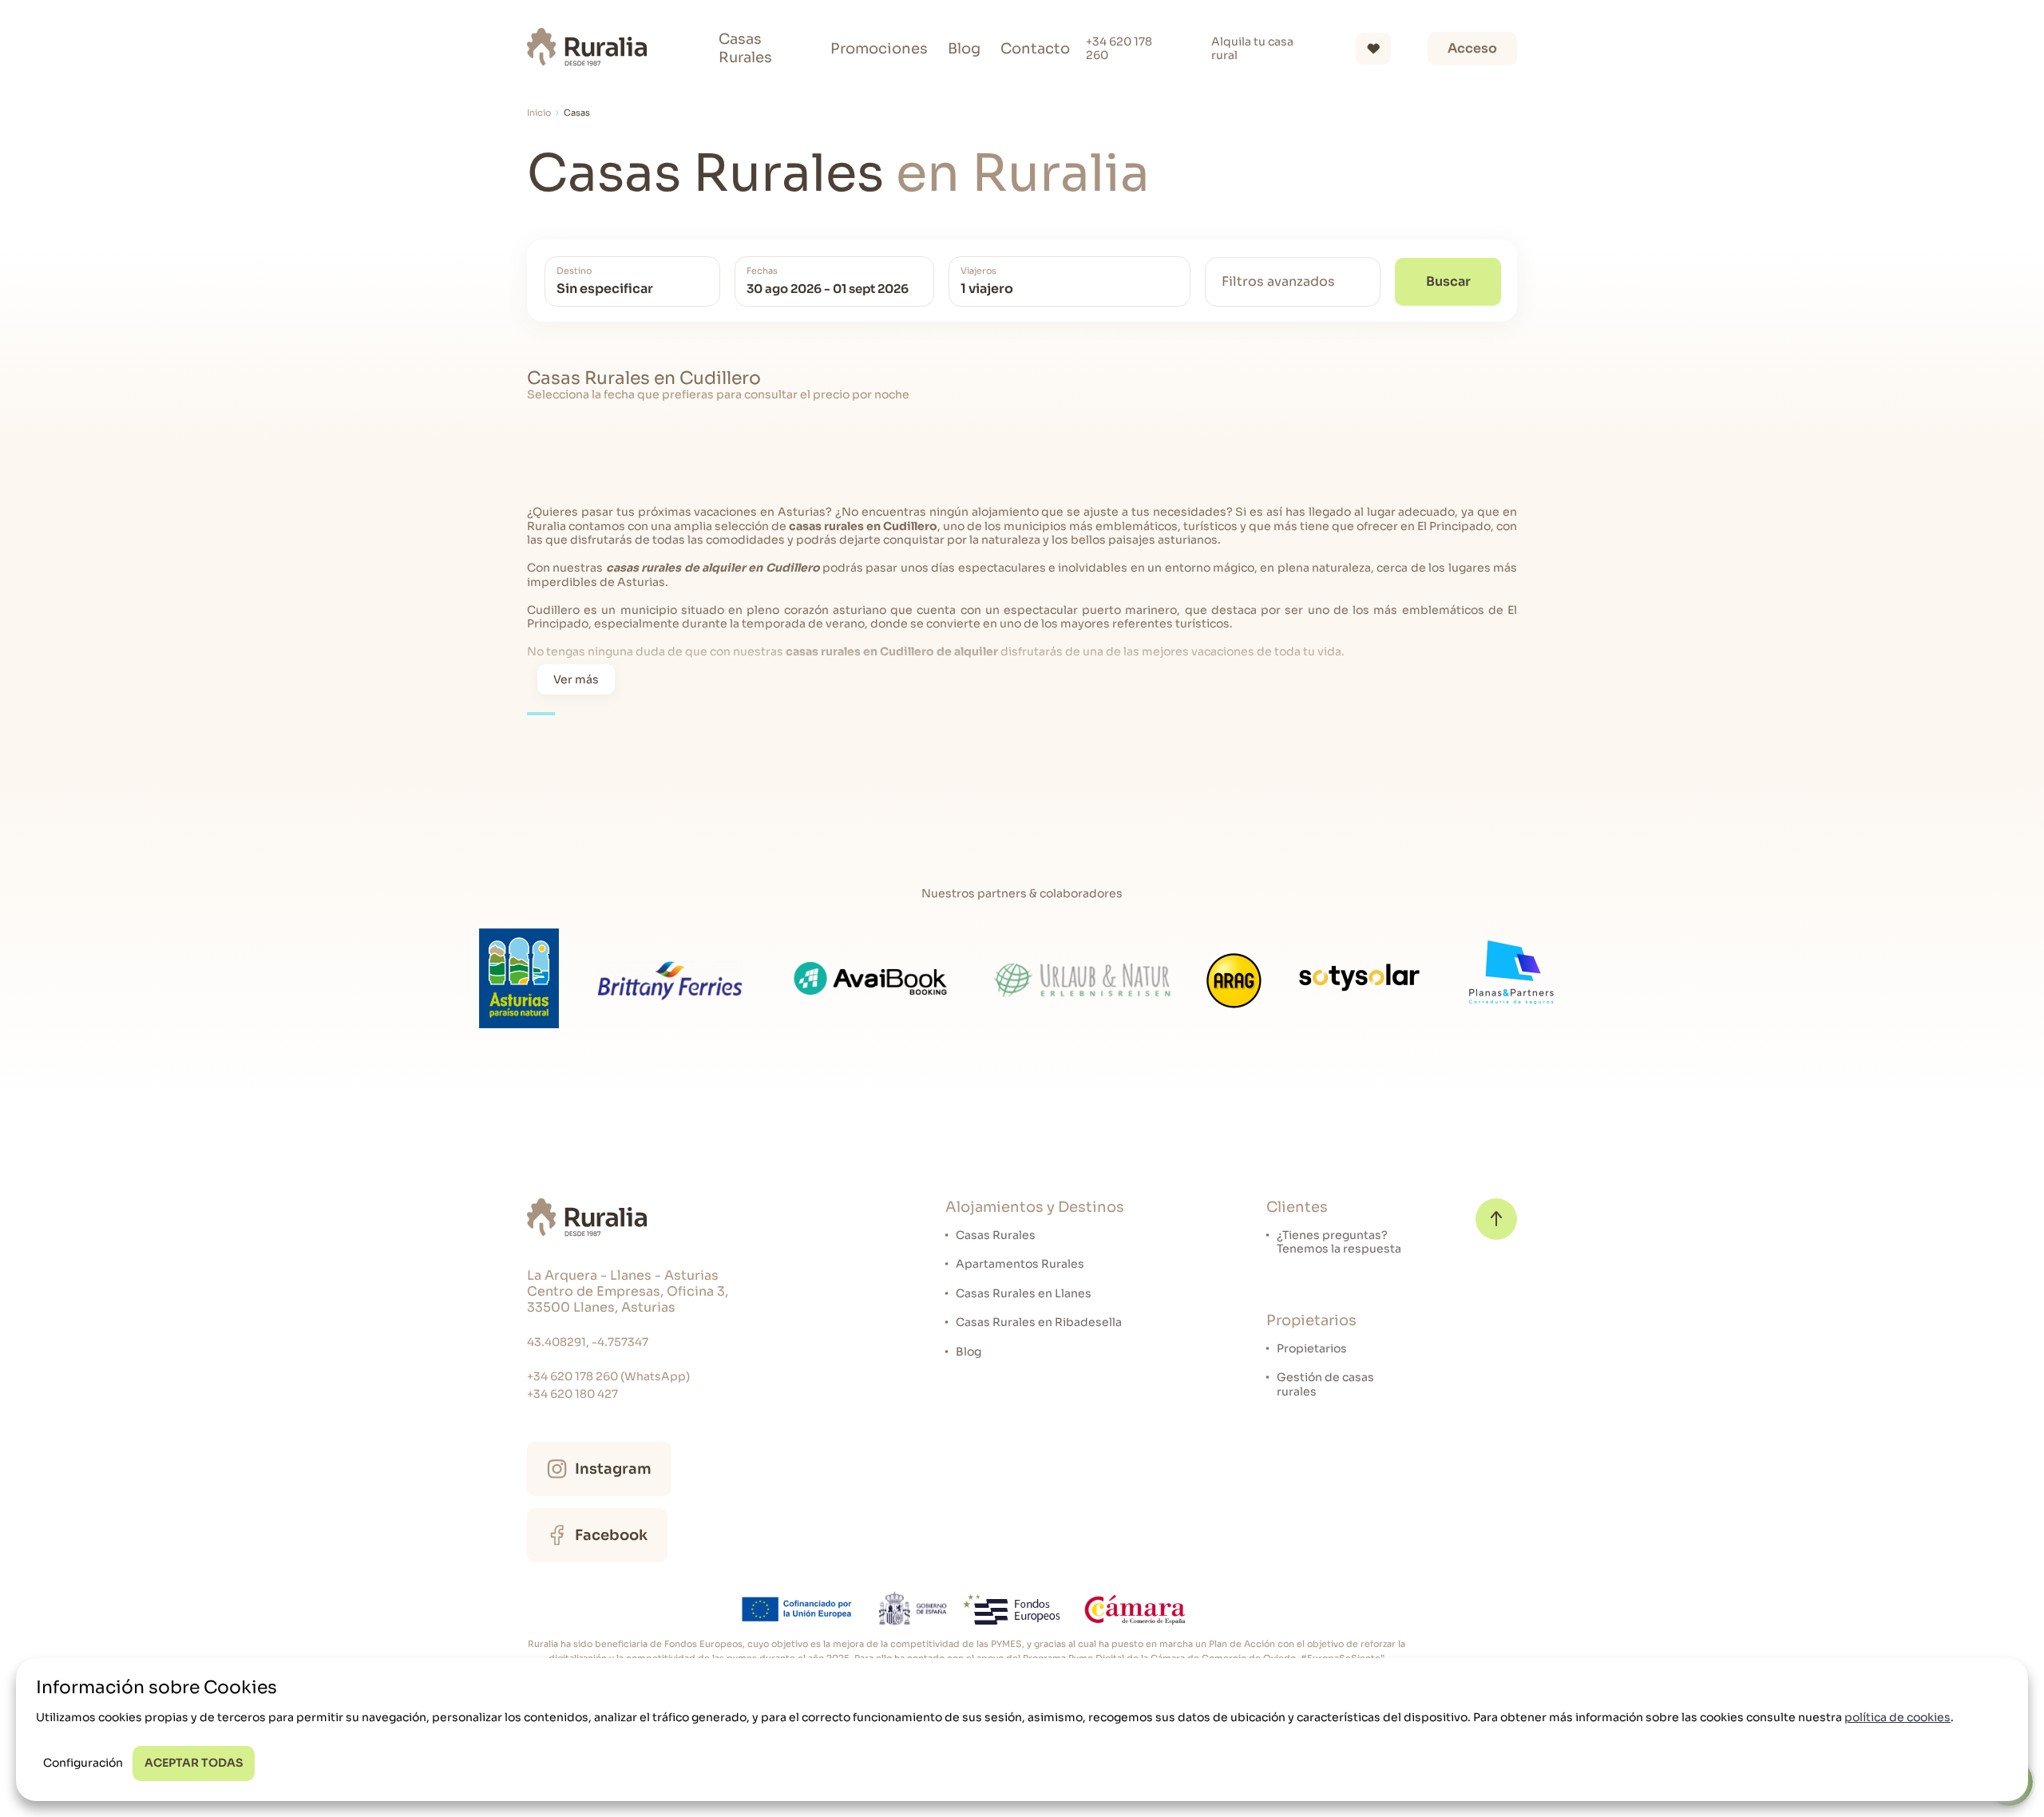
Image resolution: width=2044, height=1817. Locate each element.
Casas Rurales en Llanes (1024, 1294)
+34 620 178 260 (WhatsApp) (608, 1376)
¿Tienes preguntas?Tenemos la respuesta (1339, 1243)
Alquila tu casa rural (1252, 49)
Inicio (539, 113)
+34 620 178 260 (1119, 49)
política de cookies (1897, 1717)
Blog (964, 49)
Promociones (879, 49)
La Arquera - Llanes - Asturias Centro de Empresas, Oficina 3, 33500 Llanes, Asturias (628, 1292)
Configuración (83, 1763)
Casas (577, 113)
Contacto (1035, 49)
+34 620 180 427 (572, 1394)
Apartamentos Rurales (1020, 1264)
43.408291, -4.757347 (588, 1342)
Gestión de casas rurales (1325, 1385)
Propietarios (1312, 1349)
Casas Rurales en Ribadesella (1039, 1322)
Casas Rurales (745, 48)
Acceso (1472, 48)
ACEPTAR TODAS (194, 1763)
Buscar (1448, 281)
